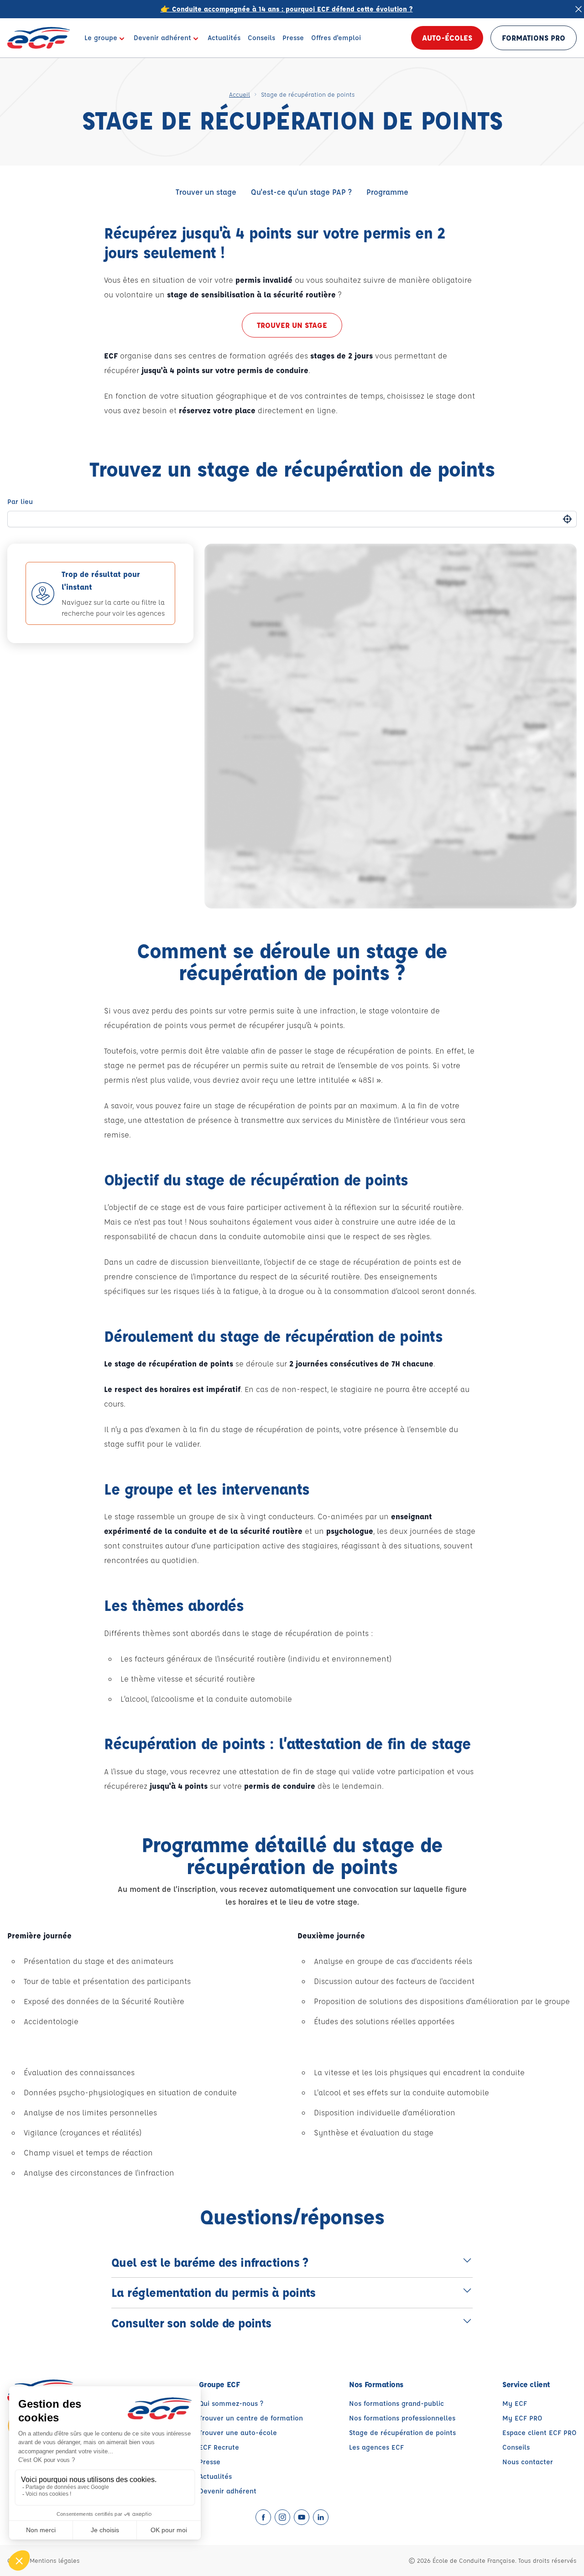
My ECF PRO (522, 2418)
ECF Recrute (219, 2447)
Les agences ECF (376, 2447)
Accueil (240, 94)
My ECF (515, 2403)
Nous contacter (528, 2462)
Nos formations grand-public (396, 2403)
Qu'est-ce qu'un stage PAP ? (301, 192)
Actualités (215, 2476)
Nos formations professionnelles (402, 2418)
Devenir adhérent (228, 2491)
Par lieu (20, 501)
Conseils (516, 2447)
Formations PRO (534, 38)
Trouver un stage (206, 192)
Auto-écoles (447, 38)
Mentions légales (55, 2560)
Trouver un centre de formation (251, 2418)
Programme (387, 192)
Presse (210, 2462)
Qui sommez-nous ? (231, 2403)
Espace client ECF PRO (540, 2433)
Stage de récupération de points (402, 2433)
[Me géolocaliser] (567, 519)
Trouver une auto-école (238, 2433)
